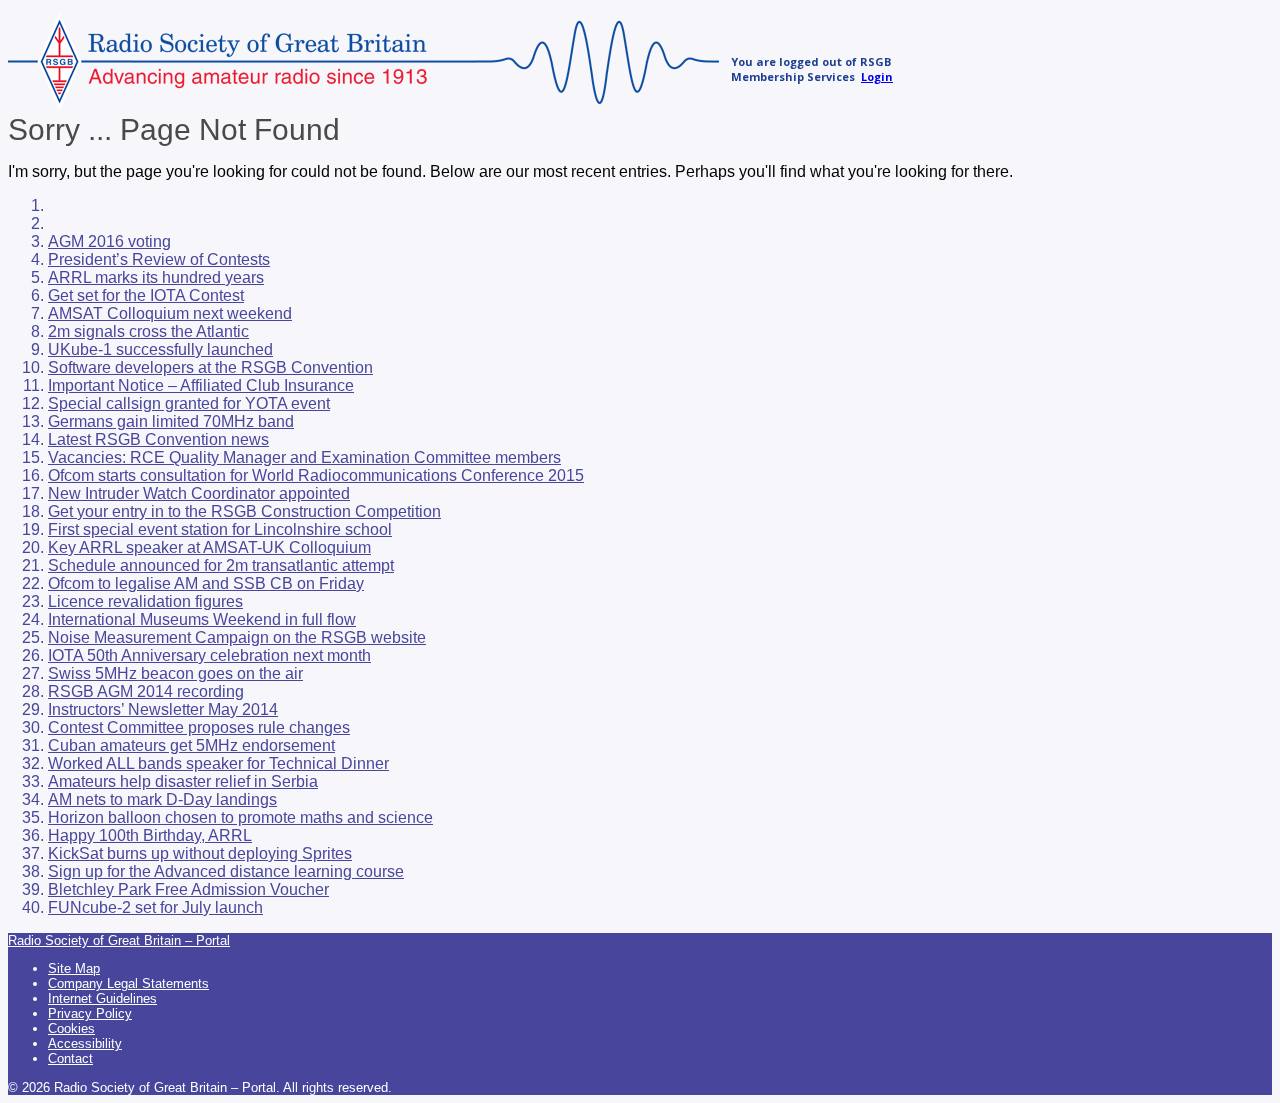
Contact (70, 1058)
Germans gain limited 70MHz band (171, 421)
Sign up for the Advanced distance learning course (226, 871)
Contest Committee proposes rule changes (199, 727)
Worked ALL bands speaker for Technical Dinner (218, 763)
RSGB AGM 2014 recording (146, 691)
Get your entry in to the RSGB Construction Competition (244, 511)
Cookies (71, 1028)
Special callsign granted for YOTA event (189, 403)
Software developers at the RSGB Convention (210, 367)
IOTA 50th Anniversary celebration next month (209, 655)
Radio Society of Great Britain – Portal (119, 940)
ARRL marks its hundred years (156, 277)
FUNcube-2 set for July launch (155, 907)
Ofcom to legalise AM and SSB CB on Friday (206, 583)
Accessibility (85, 1043)
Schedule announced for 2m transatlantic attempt (221, 565)
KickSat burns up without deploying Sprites (200, 853)
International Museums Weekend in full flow (202, 619)
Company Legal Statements (128, 983)
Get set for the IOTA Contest (146, 295)
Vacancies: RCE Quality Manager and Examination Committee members (304, 457)
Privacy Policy (90, 1013)
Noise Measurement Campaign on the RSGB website (237, 637)
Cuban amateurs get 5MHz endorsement (191, 745)
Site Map (74, 968)
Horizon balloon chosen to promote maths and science (240, 817)
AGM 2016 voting (109, 241)
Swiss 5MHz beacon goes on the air (175, 673)
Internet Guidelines (102, 998)
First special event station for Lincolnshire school (220, 529)
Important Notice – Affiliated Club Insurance (201, 385)
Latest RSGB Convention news (158, 439)
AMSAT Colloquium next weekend (170, 313)
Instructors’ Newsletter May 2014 (163, 709)
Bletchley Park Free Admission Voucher (188, 889)
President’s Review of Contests (159, 259)
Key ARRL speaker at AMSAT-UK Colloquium (209, 547)
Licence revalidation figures (145, 601)
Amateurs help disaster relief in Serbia (183, 781)
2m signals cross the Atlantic (148, 331)
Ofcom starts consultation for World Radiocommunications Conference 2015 (316, 475)
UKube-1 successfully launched (160, 349)
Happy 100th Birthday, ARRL (150, 835)
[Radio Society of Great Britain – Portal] (363, 103)
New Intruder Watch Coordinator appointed (199, 493)
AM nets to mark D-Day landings (162, 799)
